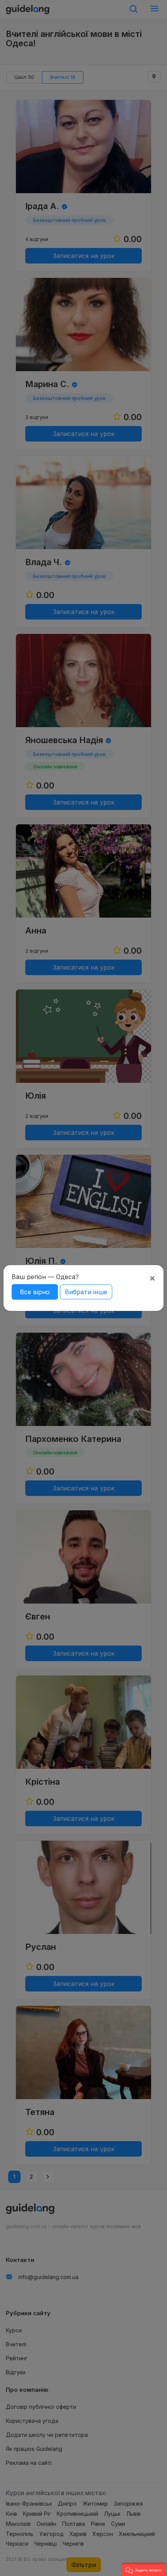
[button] (144, 2569)
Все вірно (35, 1292)
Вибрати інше (86, 1292)
